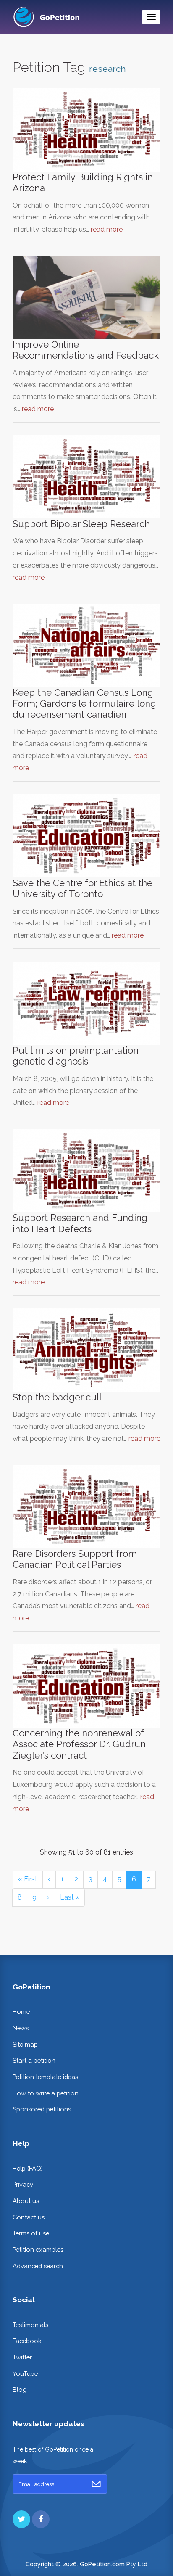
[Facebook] (41, 2519)
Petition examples (38, 2250)
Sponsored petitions (42, 2109)
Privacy (23, 2184)
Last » (70, 1897)
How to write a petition (46, 2093)
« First (28, 1879)
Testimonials (30, 2325)
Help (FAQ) (28, 2168)
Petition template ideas (45, 2077)
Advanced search (38, 2266)
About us (26, 2201)
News (21, 2028)
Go (96, 2484)
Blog (20, 2390)
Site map (25, 2044)
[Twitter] (21, 2519)
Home (21, 2012)
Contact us (29, 2217)
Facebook (27, 2341)
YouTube (25, 2374)
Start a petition (34, 2060)
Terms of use (31, 2233)
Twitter (22, 2357)
